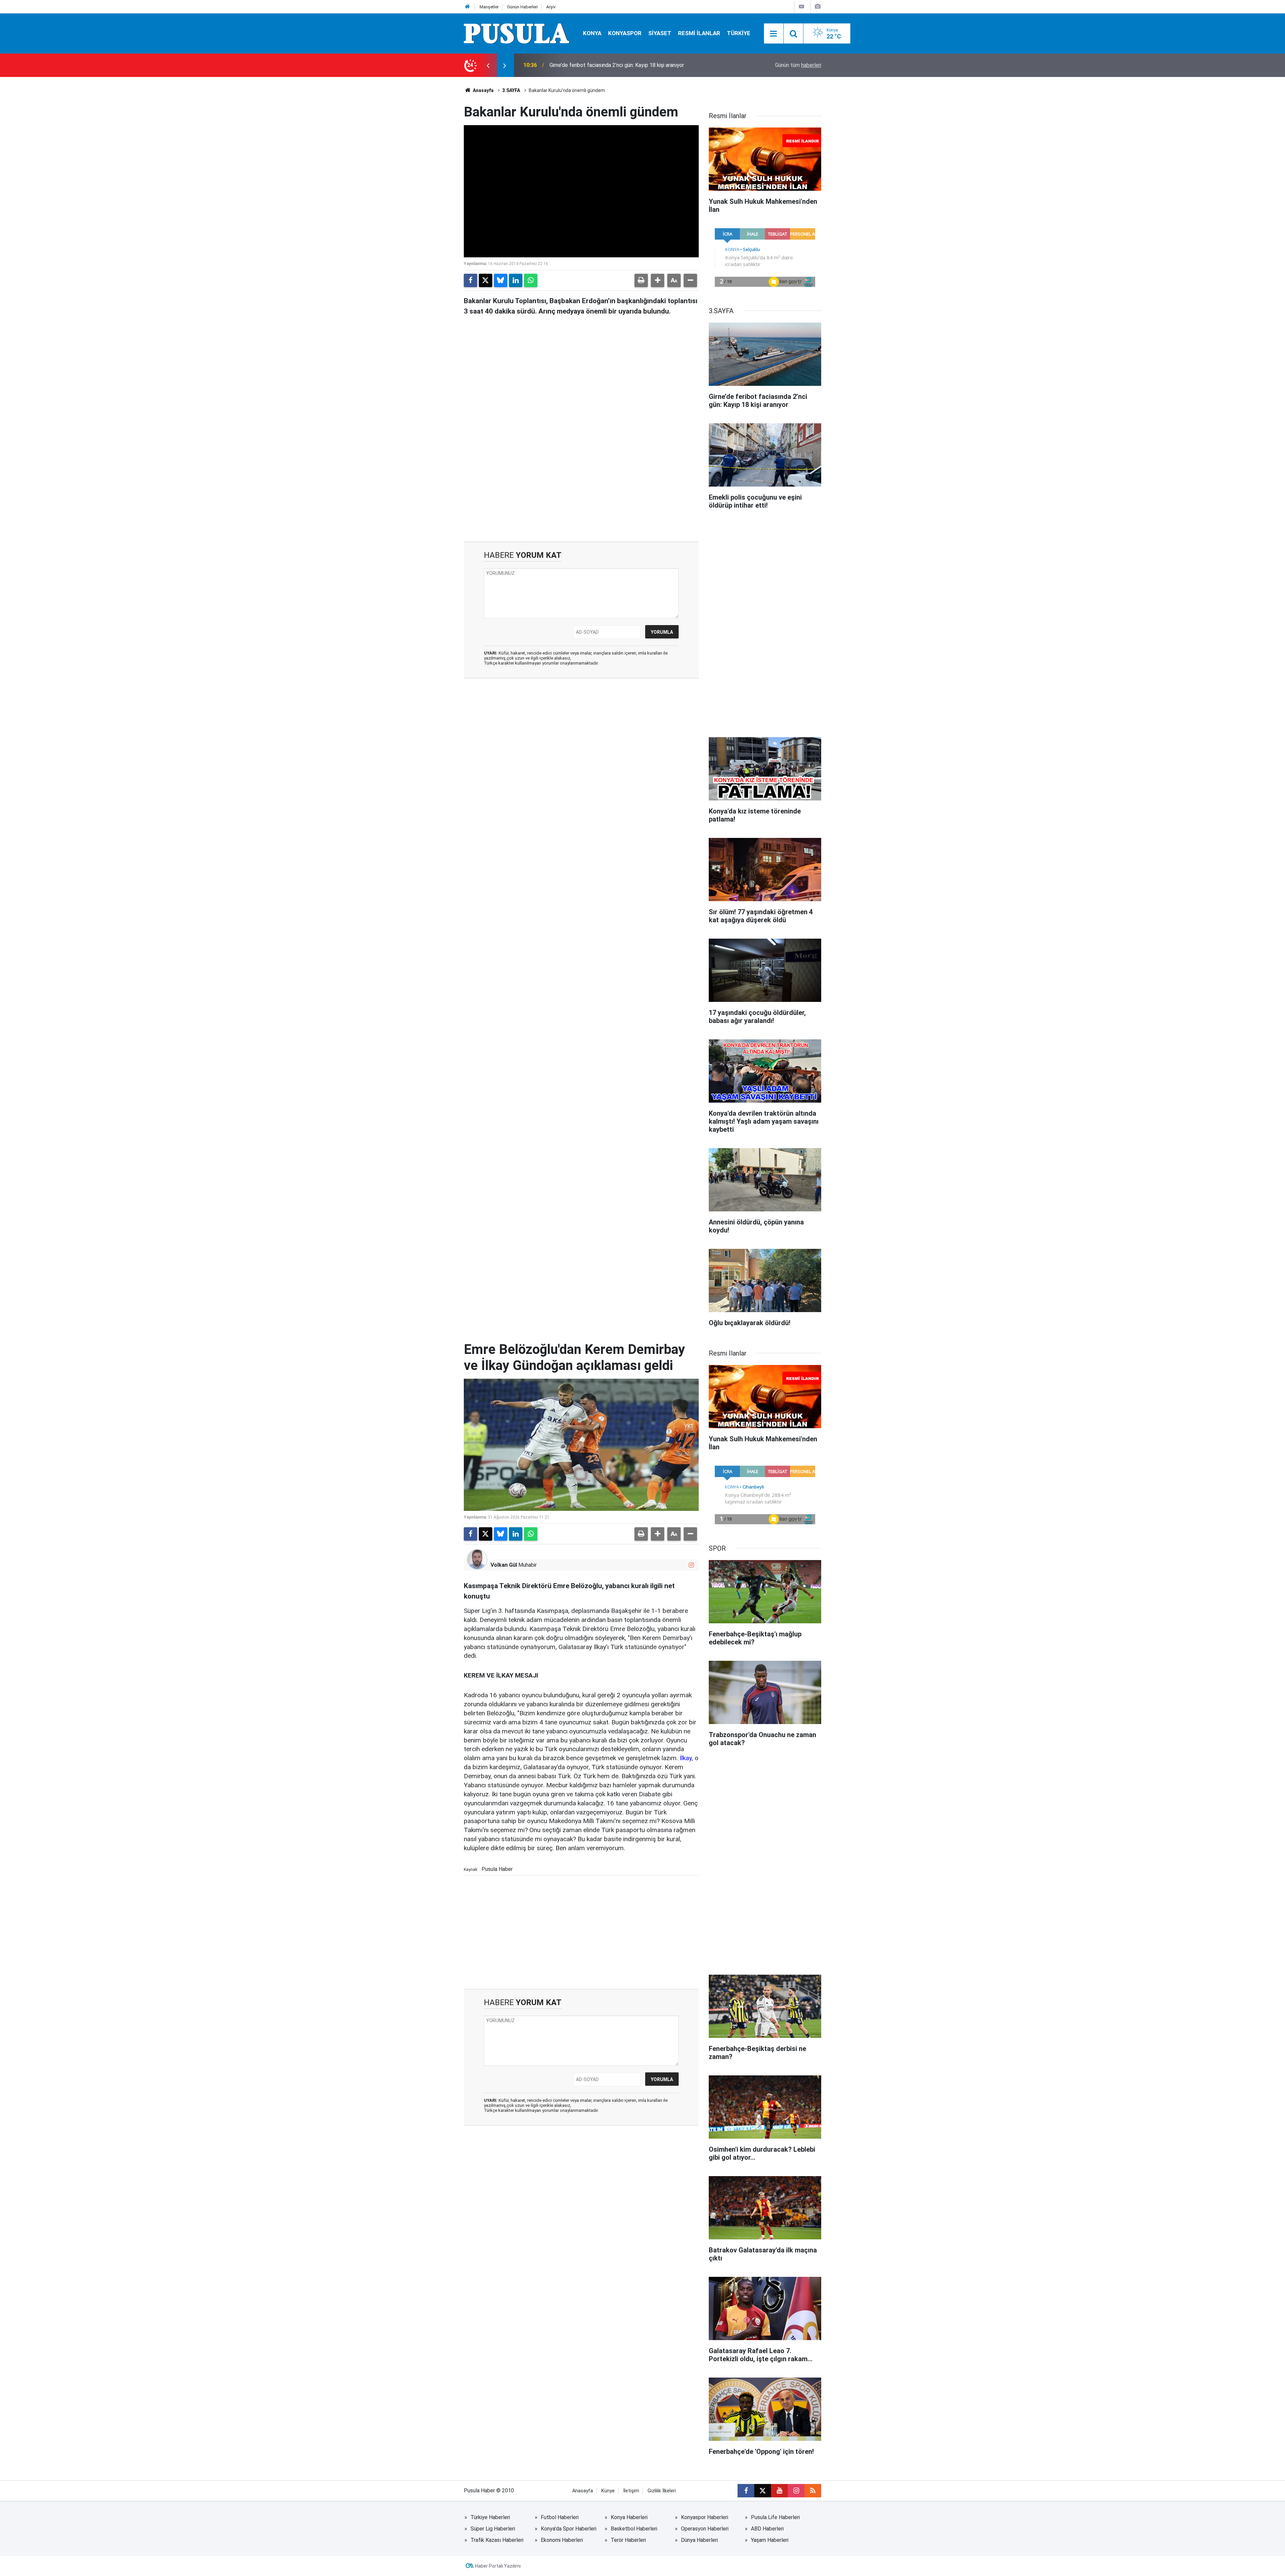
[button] (658, 280)
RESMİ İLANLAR (699, 33)
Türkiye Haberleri (490, 2517)
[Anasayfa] (467, 7)
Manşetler (489, 7)
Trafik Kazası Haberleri (497, 2540)
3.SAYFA (511, 90)
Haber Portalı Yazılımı (498, 2566)
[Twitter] (486, 280)
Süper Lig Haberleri (493, 2529)
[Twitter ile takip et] (763, 2491)
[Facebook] (470, 280)
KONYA (592, 33)
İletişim (631, 2491)
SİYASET (660, 33)
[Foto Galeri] (818, 7)
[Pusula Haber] (517, 33)
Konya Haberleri (629, 2517)
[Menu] (774, 34)
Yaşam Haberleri (770, 2540)
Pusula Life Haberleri (775, 2517)
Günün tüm (798, 65)
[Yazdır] (641, 280)
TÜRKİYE (739, 33)
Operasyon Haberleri (705, 2529)
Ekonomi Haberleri (562, 2540)
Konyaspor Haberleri (705, 2517)
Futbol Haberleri (560, 2517)
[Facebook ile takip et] (746, 2491)
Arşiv (551, 7)
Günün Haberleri (522, 7)
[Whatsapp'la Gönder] (531, 280)
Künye (608, 2491)
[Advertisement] (581, 485)
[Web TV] (801, 7)
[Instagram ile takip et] (691, 1565)
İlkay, (686, 1758)
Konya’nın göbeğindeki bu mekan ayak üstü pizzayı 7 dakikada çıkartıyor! (633, 65)
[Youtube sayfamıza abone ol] (779, 2491)
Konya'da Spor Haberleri (569, 2529)
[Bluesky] (501, 280)
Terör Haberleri (628, 2540)
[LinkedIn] (516, 280)
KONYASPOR (625, 33)
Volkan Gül (504, 1565)
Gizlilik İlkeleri (662, 2491)
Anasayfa (483, 90)
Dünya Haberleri (699, 2540)
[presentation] (488, 65)
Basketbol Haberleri (634, 2529)
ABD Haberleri (767, 2529)
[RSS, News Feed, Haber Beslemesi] (813, 2491)
